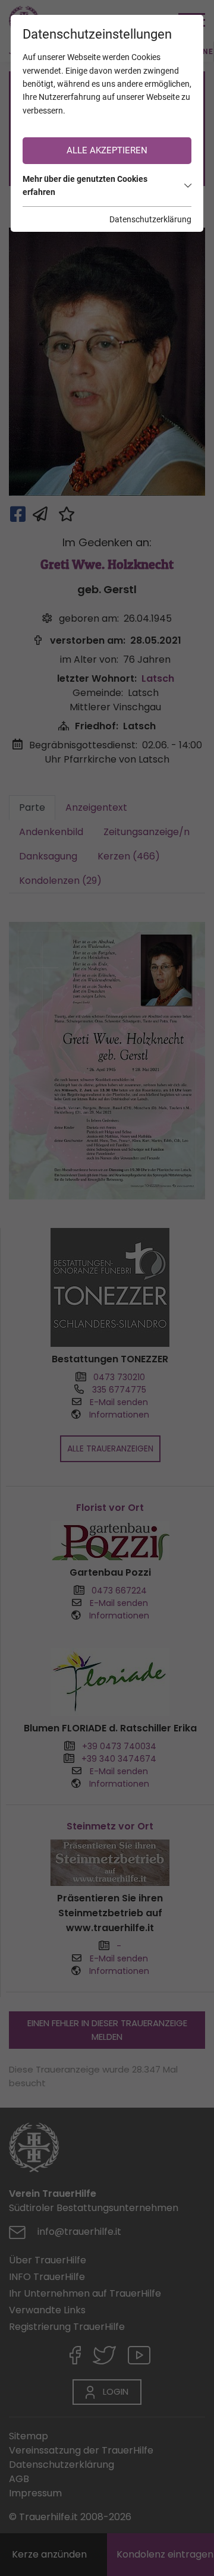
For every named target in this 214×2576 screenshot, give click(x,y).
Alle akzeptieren (107, 150)
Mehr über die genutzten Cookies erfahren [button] (85, 185)
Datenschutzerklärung (150, 219)
